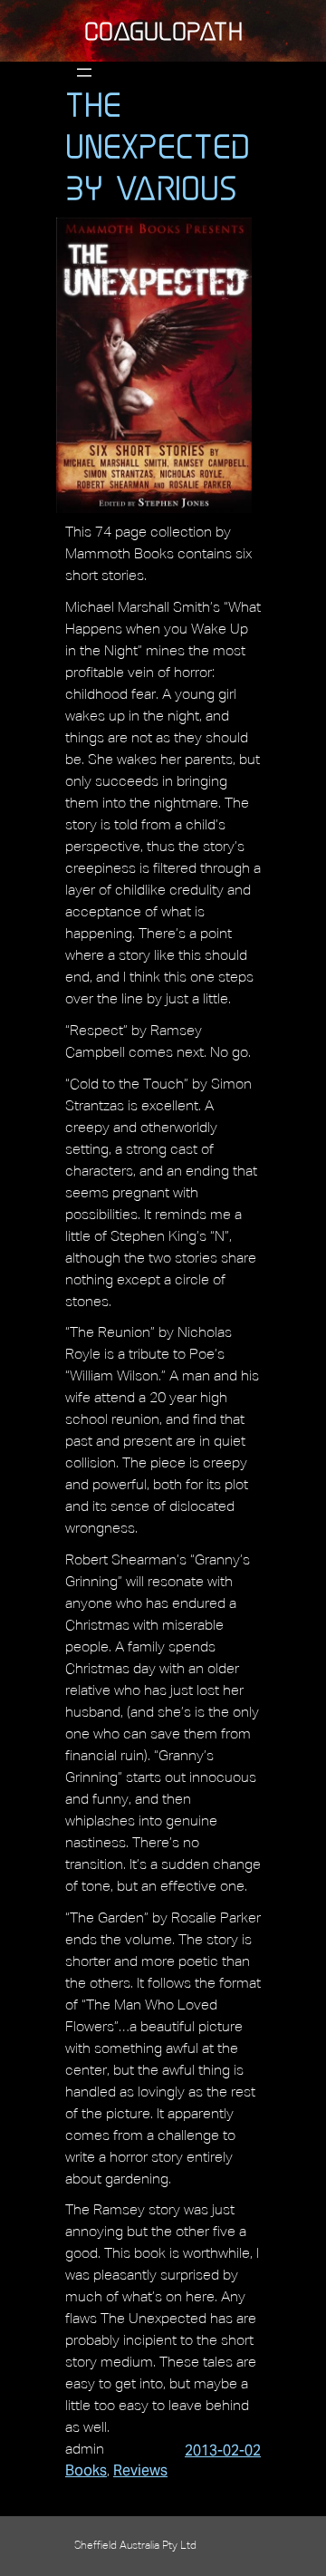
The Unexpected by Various (158, 146)
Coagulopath (163, 31)
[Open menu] (84, 73)
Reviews (140, 2470)
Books (86, 2470)
